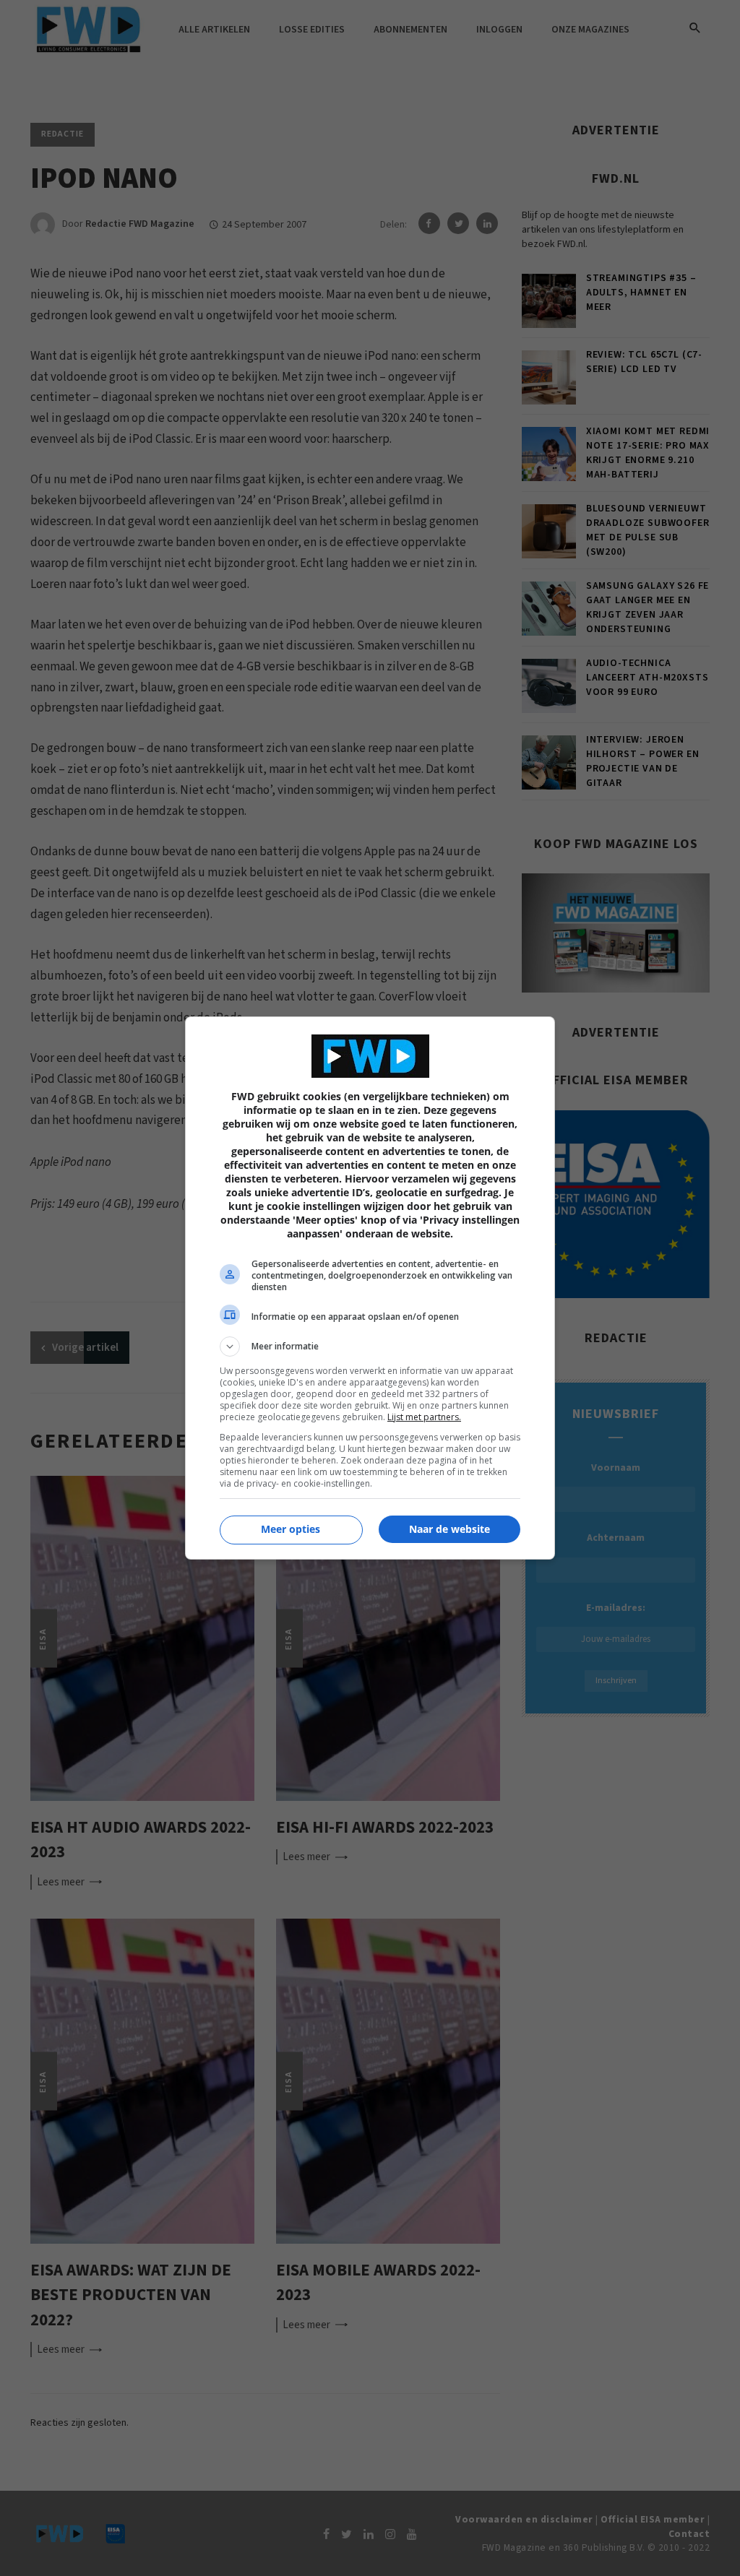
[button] (370, 1347)
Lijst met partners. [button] (424, 1417)
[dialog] (370, 1288)
